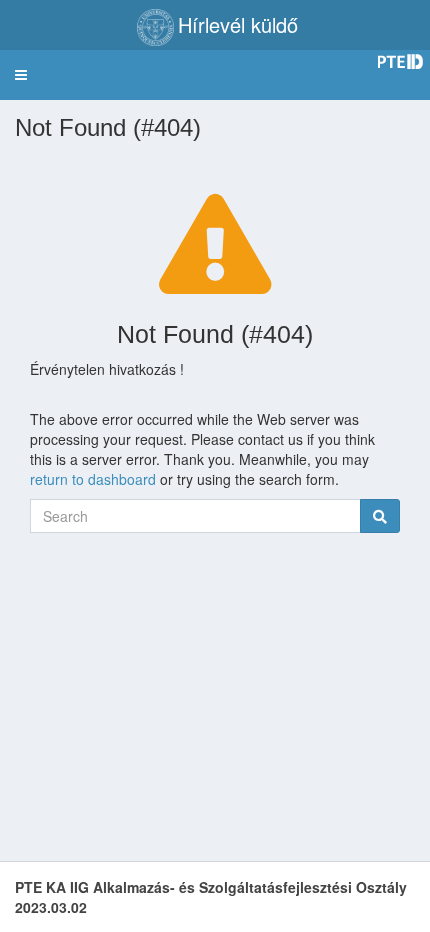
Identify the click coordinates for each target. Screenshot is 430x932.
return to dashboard (93, 479)
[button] (21, 75)
